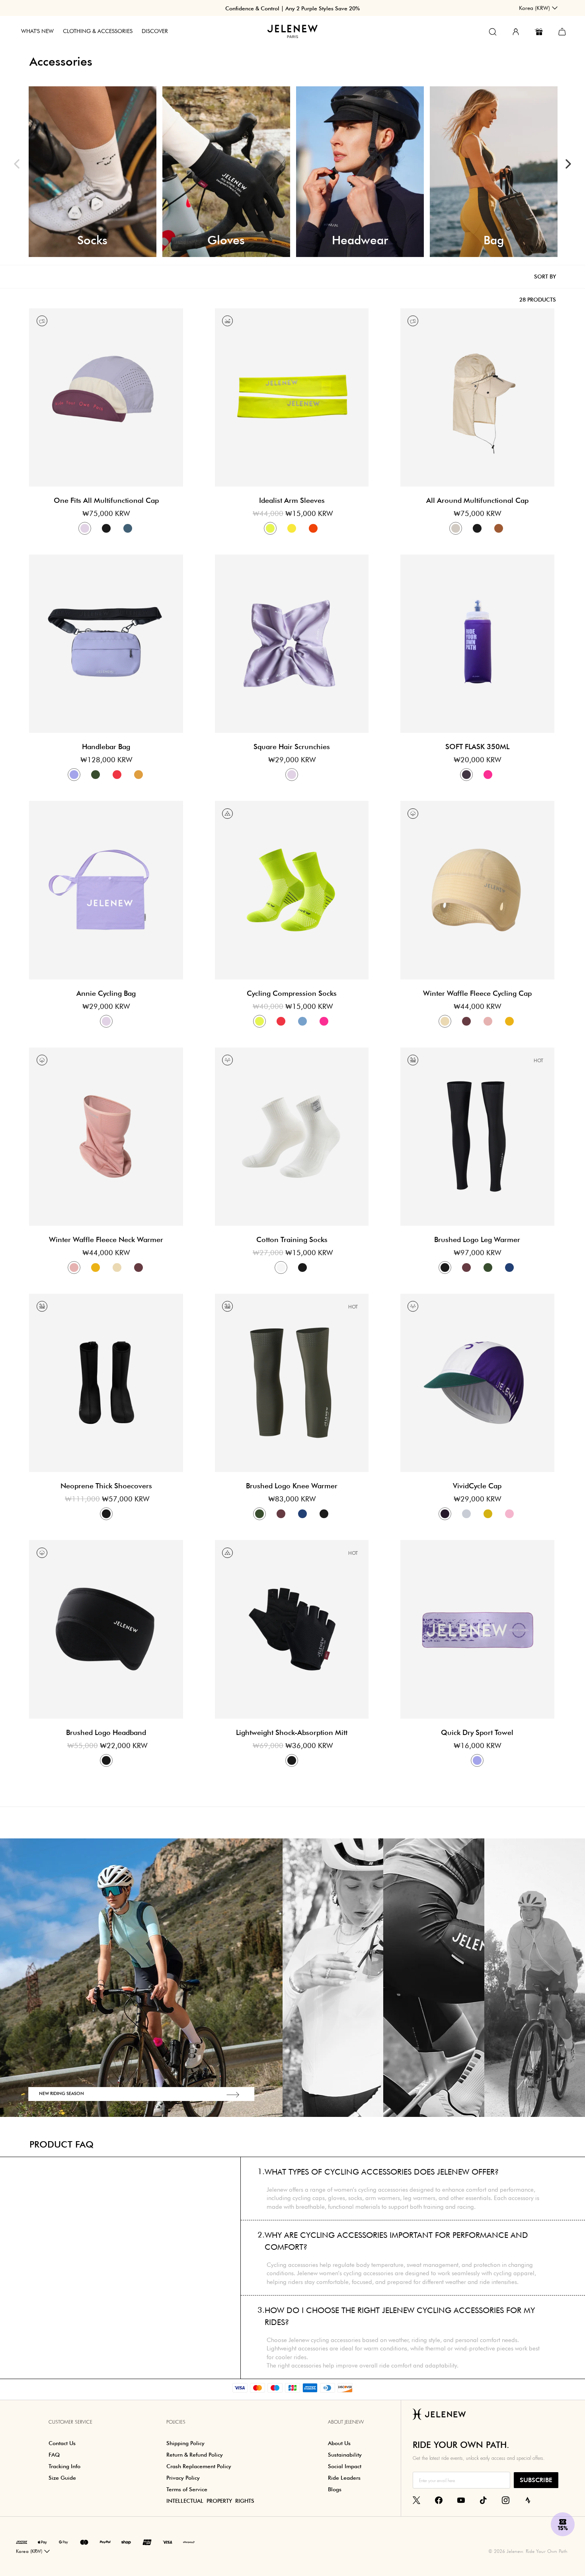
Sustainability (345, 2455)
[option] (93, 172)
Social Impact (345, 2466)
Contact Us (62, 2443)
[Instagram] (506, 2500)
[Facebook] (439, 2500)
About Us (339, 2443)
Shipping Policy (185, 2443)
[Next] (568, 164)
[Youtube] (461, 2500)
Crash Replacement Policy (199, 2466)
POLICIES (176, 2422)
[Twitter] (416, 2500)
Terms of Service (187, 2489)
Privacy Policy (183, 2478)
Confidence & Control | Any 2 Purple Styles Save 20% (292, 8)
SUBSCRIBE (536, 2480)
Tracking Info (64, 2466)
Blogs (335, 2489)
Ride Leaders (344, 2478)
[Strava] (528, 2500)
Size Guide (62, 2478)
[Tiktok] (483, 2500)
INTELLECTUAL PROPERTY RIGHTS (210, 2501)
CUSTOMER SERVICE (70, 2422)
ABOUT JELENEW (346, 2422)
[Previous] (17, 164)
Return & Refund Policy (195, 2455)
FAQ (54, 2455)
